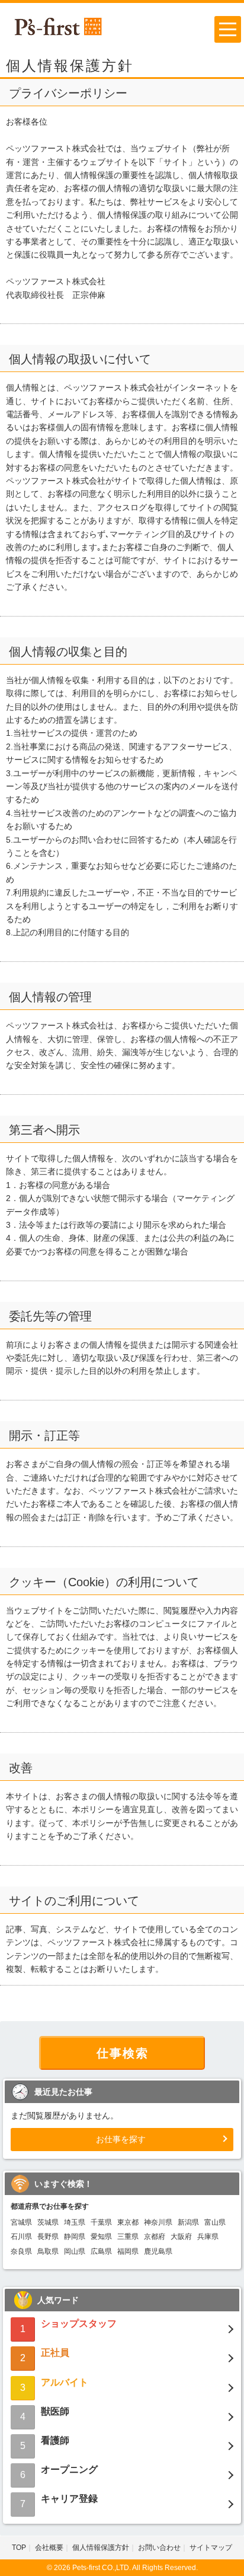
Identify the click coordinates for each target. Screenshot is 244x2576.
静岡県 (75, 2237)
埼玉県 (75, 2222)
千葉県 (101, 2222)
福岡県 (128, 2251)
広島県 (101, 2251)
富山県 (215, 2222)
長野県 (48, 2237)
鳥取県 (48, 2251)
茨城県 (48, 2222)
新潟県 (188, 2222)
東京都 (128, 2222)
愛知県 (101, 2237)
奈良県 (21, 2251)
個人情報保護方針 (101, 2548)
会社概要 (49, 2548)
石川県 (21, 2237)
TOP (19, 2548)
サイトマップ (211, 2548)
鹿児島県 (158, 2251)
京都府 (155, 2237)
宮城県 (21, 2222)
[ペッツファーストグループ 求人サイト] (58, 26)
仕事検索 (123, 2053)
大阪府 (181, 2237)
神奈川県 (158, 2222)
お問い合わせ (159, 2548)
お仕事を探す (121, 2139)
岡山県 (75, 2251)
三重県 (128, 2237)
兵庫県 (208, 2237)
